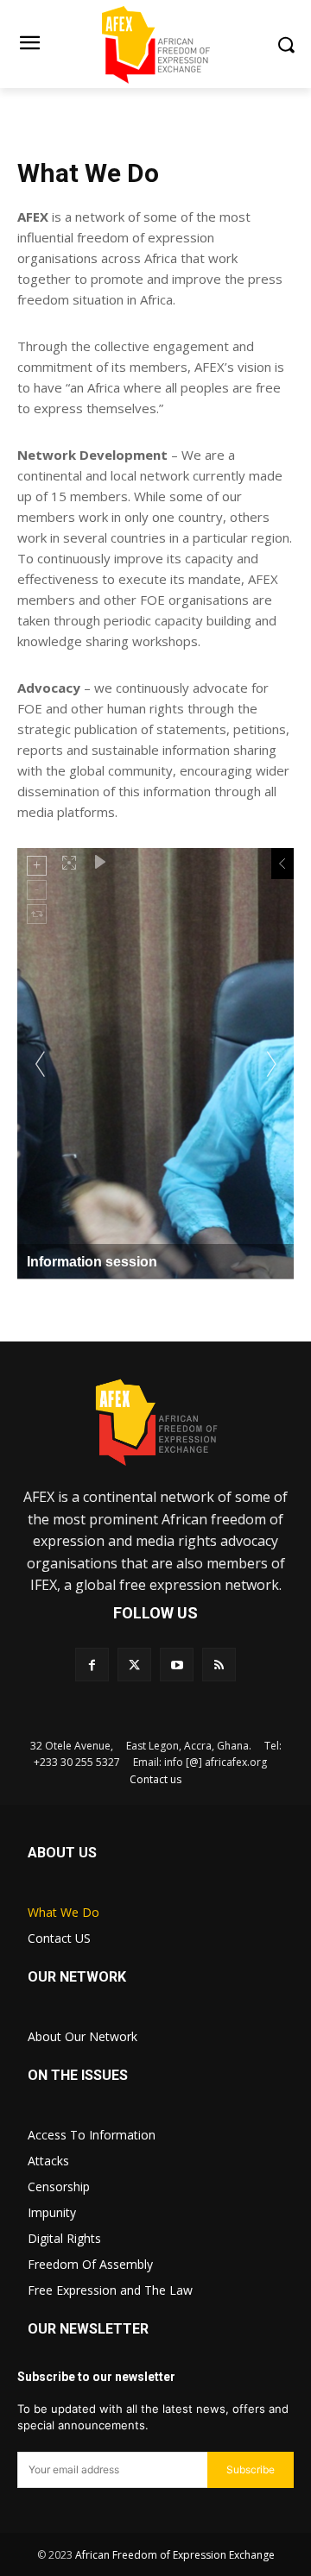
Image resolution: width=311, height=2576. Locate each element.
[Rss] (219, 1665)
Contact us (155, 1779)
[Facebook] (92, 1665)
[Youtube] (177, 1665)
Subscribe (251, 2469)
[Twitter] (134, 1665)
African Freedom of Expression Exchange (175, 2555)
